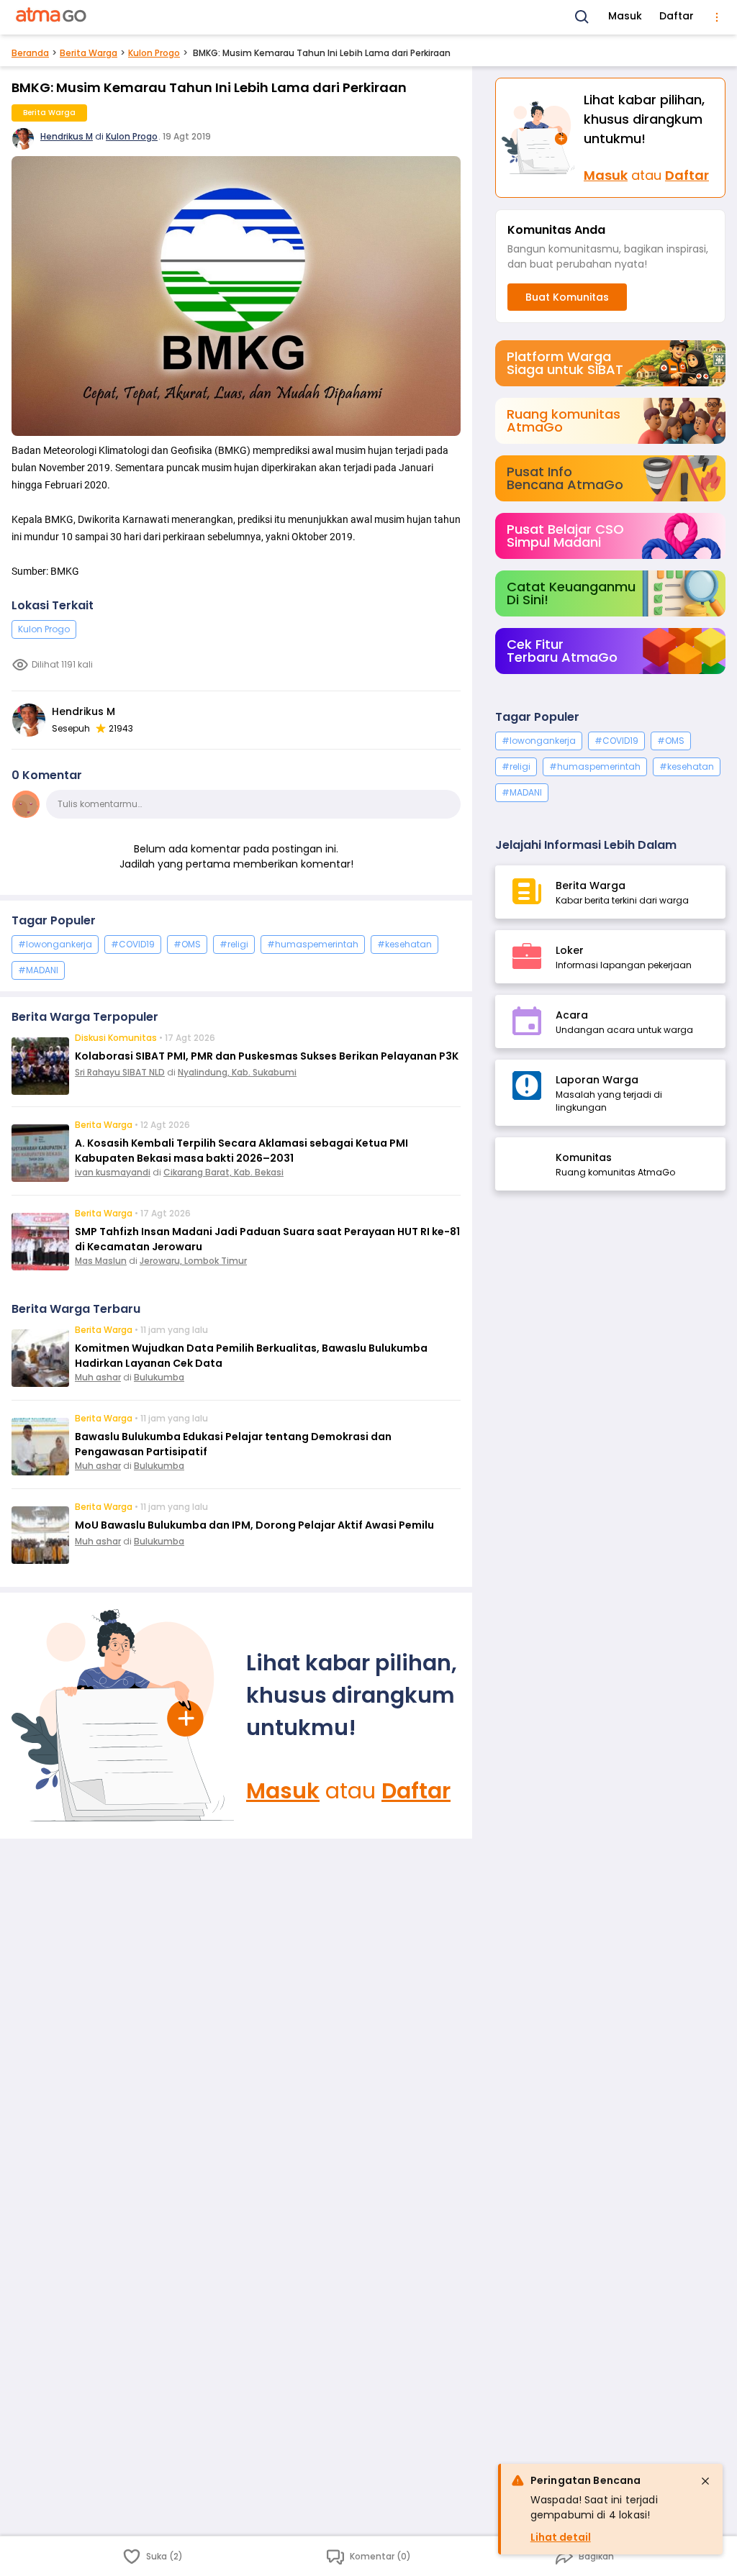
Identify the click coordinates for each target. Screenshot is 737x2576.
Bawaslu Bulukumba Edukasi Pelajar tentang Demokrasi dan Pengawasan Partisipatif (233, 1444)
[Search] (582, 17)
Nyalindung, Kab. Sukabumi (237, 1072)
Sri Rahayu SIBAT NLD (120, 1072)
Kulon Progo (154, 53)
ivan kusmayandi (113, 1172)
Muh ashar (98, 1377)
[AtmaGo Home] (52, 17)
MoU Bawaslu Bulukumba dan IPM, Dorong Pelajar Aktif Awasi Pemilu (254, 1525)
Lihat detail (561, 2537)
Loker (570, 950)
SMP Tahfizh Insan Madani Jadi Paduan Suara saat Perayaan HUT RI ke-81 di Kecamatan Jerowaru (267, 1239)
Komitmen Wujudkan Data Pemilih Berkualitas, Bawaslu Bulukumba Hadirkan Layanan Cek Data (251, 1356)
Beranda (30, 53)
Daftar (677, 16)
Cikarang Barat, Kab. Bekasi (223, 1172)
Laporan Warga (597, 1080)
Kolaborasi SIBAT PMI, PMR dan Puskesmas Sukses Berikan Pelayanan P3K (267, 1056)
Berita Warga (89, 53)
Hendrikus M (67, 136)
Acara (572, 1015)
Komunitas (584, 1157)
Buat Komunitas (567, 297)
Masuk (625, 16)
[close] (705, 2481)
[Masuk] (123, 1716)
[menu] (717, 17)
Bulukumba (159, 1377)
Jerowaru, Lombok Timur (193, 1261)
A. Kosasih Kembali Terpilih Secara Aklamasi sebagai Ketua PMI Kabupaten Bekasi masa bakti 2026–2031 (241, 1151)
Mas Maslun (101, 1261)
